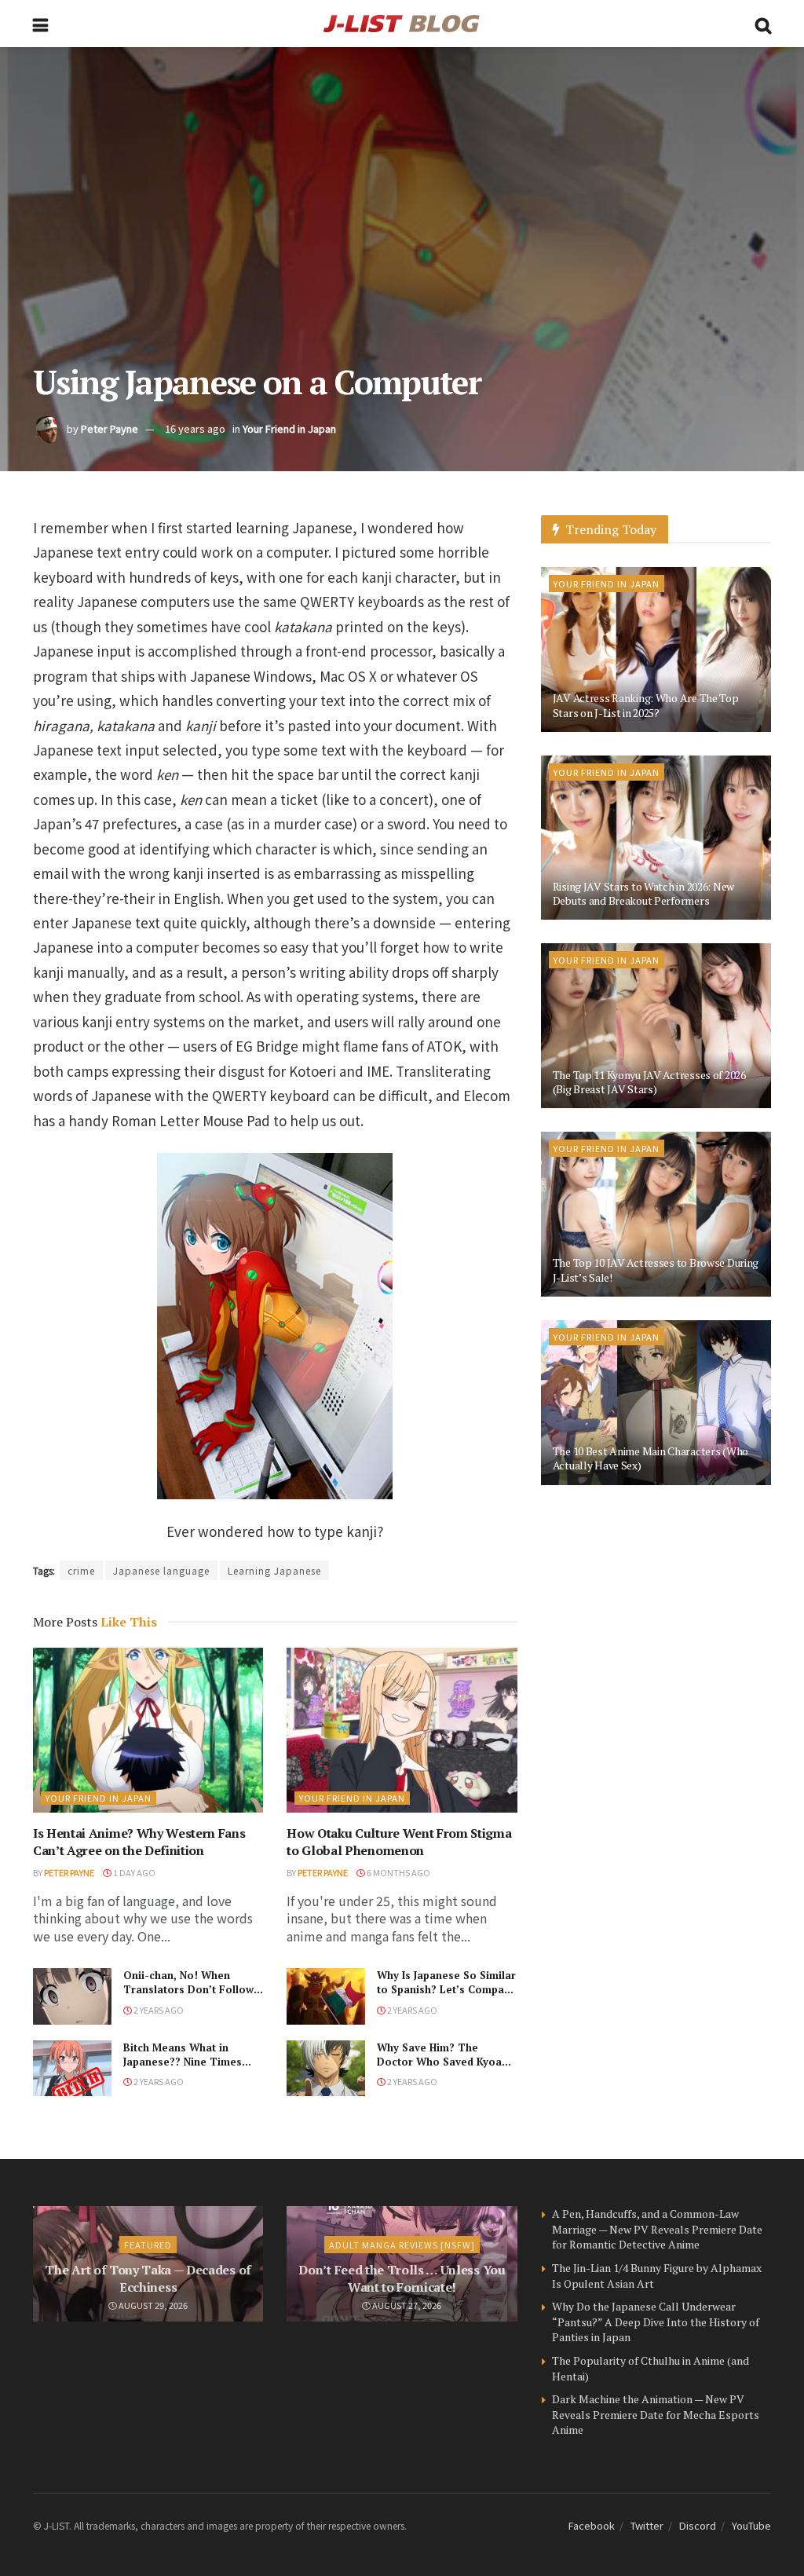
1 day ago (133, 1872)
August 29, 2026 (152, 2305)
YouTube (751, 2525)
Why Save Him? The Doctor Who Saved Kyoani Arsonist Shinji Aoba (444, 2062)
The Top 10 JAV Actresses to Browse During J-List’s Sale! (656, 1270)
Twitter (647, 2525)
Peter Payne (110, 428)
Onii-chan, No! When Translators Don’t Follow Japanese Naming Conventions (188, 1997)
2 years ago (158, 2010)
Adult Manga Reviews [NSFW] (402, 2245)
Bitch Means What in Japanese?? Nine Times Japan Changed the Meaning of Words (183, 2069)
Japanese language (161, 1570)
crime (81, 1570)
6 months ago (398, 1872)
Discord (698, 2525)
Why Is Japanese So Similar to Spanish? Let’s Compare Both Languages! (446, 1989)
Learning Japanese (274, 1570)
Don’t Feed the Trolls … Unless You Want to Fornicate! (402, 2278)
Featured (148, 2245)
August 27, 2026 (406, 2305)
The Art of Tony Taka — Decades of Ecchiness (148, 2278)
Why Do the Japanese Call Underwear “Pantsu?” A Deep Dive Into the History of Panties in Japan (656, 2322)
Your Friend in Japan (289, 428)
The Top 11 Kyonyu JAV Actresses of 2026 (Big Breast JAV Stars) (649, 1082)
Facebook (592, 2525)
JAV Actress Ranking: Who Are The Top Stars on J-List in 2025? (646, 705)
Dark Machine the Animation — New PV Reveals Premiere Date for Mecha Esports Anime (656, 2414)
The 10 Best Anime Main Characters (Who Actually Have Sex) (651, 1458)
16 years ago (195, 428)
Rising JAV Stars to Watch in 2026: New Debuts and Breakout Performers (643, 893)
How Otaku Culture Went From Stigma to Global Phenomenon (399, 1842)
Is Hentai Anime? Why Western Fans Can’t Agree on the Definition (139, 1842)
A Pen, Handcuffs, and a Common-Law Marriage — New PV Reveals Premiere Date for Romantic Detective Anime (657, 2229)
